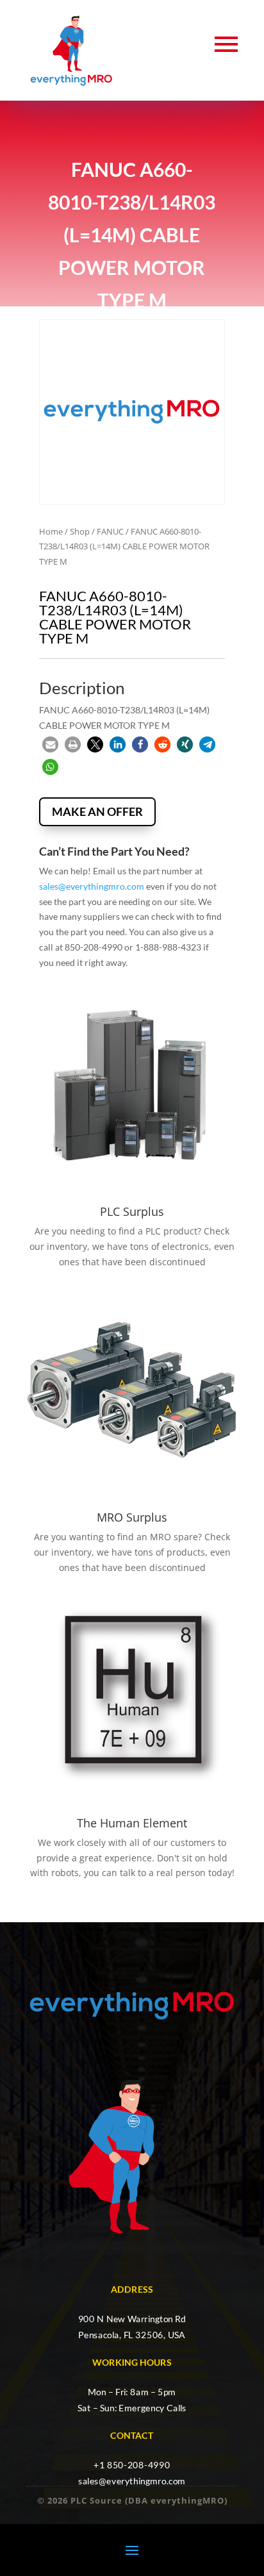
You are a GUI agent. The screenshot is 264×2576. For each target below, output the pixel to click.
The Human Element (132, 1823)
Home (51, 531)
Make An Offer (97, 811)
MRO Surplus (132, 1517)
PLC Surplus (132, 1211)
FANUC (110, 531)
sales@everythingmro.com (92, 886)
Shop (80, 531)
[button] (50, 744)
